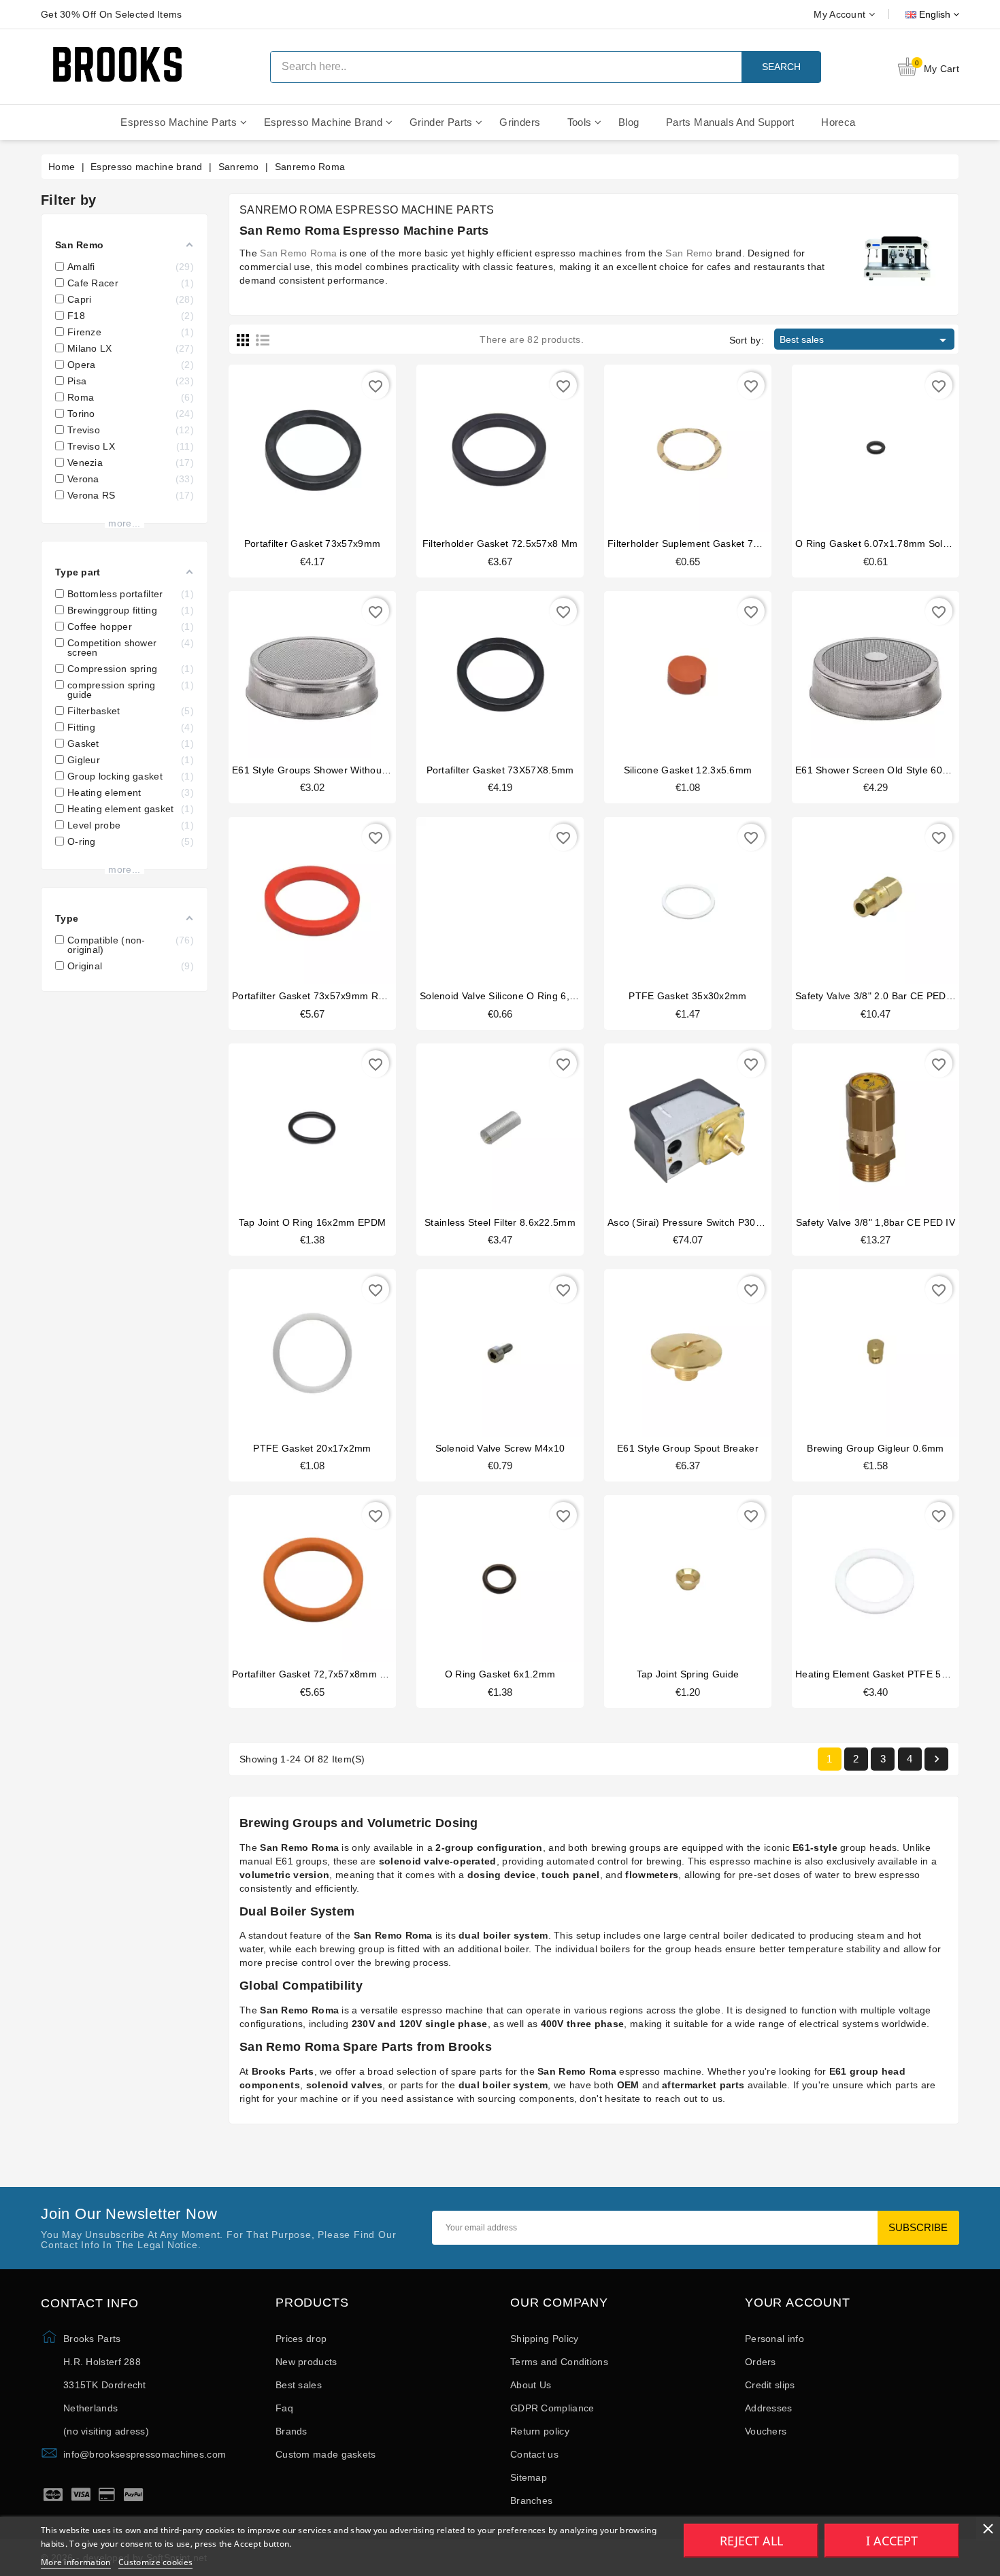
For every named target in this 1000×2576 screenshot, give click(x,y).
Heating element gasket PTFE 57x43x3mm (893, 1674)
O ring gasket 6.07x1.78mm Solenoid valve (895, 543)
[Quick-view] (326, 445)
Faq (284, 2408)
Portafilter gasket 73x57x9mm (312, 543)
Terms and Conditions (559, 2362)
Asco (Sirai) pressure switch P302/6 (689, 1222)
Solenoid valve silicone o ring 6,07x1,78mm (521, 996)
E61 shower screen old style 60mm (877, 770)
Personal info (774, 2339)
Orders (761, 2362)
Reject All (751, 2541)
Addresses (769, 2408)
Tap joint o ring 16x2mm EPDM (312, 1222)
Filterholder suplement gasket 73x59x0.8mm (709, 543)
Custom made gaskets (326, 2454)
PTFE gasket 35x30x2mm (687, 996)
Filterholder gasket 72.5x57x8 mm (500, 543)
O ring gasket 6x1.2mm (500, 1674)
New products (306, 2362)
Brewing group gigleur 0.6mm (875, 1448)
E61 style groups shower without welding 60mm (343, 770)
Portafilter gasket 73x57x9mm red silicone (330, 996)
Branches (531, 2500)
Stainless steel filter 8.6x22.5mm (500, 1222)
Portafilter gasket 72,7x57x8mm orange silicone (342, 1674)
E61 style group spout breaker (688, 1448)
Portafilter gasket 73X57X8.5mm (500, 770)
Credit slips (770, 2385)
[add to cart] (299, 445)
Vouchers (766, 2431)
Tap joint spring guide (688, 1674)
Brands (291, 2431)
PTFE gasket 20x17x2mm (312, 1448)
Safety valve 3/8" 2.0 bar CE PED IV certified (897, 996)
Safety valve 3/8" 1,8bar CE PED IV (876, 1222)
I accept (892, 2541)
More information (76, 2562)
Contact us (534, 2454)
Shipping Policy (545, 2339)
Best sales (865, 340)
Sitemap (529, 2477)
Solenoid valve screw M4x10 (500, 1448)
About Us (531, 2385)
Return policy (540, 2431)
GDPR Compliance (552, 2408)
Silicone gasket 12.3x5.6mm (688, 770)
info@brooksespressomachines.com (145, 2454)
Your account (798, 2303)
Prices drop (301, 2339)
